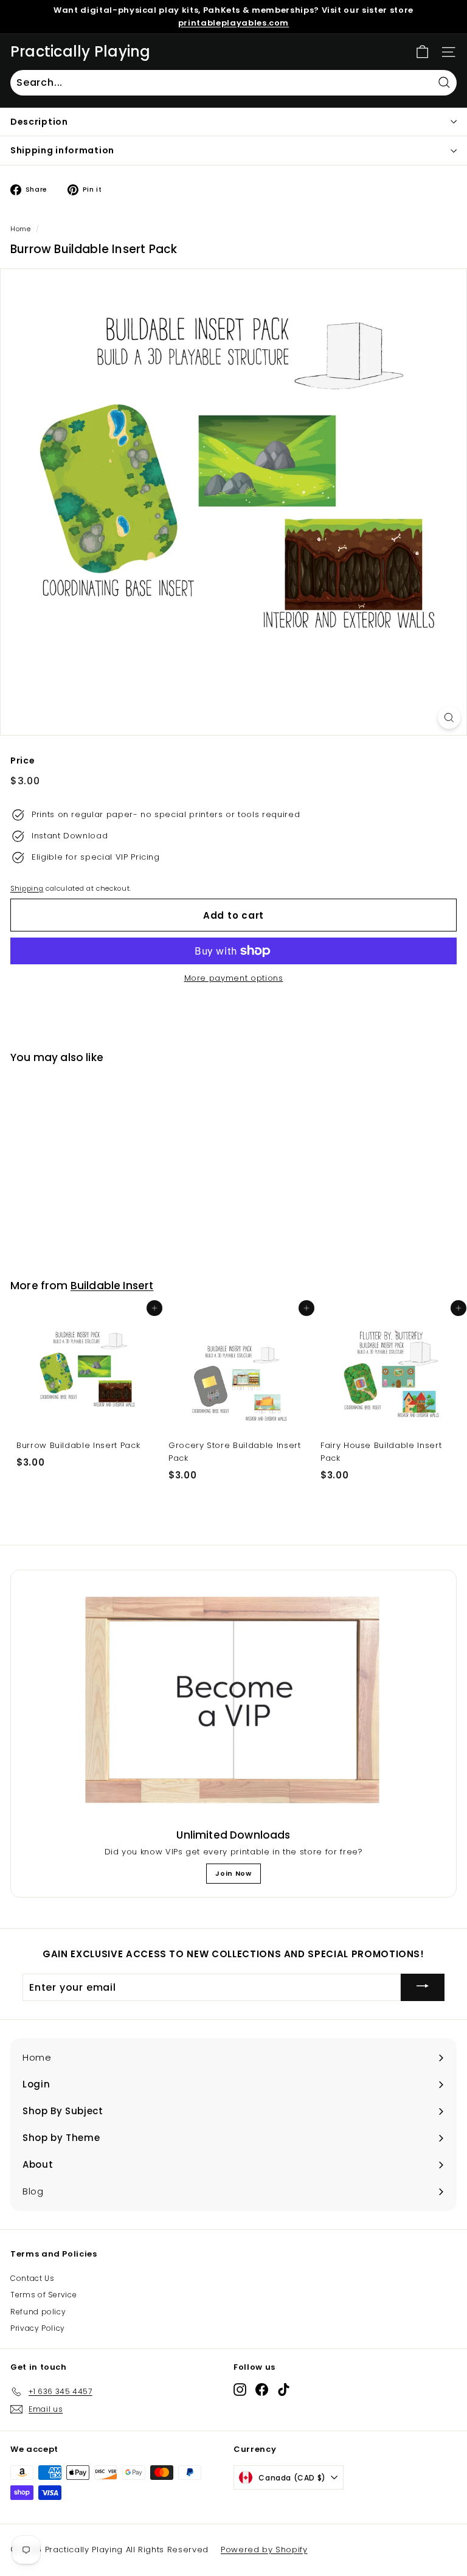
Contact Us (33, 2278)
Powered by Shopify (264, 2550)
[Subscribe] (423, 1987)
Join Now (233, 1873)
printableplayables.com (233, 23)
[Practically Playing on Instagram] (240, 2390)
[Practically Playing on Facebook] (262, 2390)
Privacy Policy (38, 2328)
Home (21, 229)
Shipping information (62, 150)
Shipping (27, 888)
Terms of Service (43, 2295)
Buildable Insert (112, 1286)
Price (22, 761)
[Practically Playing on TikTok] (284, 2390)
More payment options (234, 978)
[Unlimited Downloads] (233, 1701)
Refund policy (38, 2312)
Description (39, 122)
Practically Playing (81, 52)
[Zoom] (449, 718)
